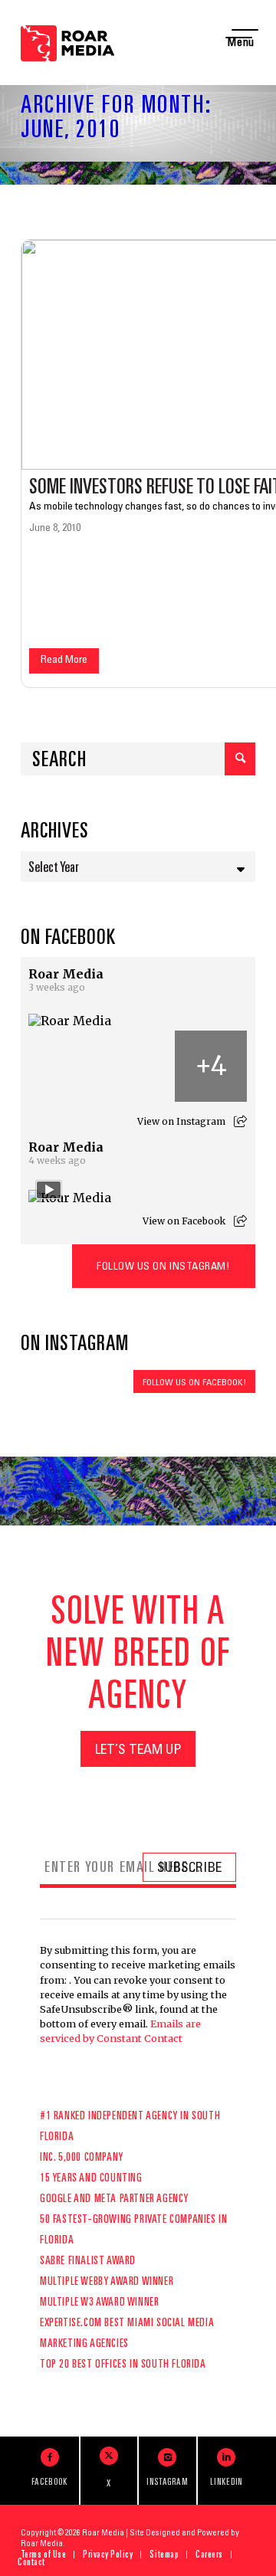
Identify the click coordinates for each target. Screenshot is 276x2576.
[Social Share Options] (240, 1121)
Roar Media (66, 974)
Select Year (54, 869)
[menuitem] (44, 2555)
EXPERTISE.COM (71, 2324)
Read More (64, 660)
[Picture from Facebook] (65, 1067)
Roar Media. (43, 2544)
